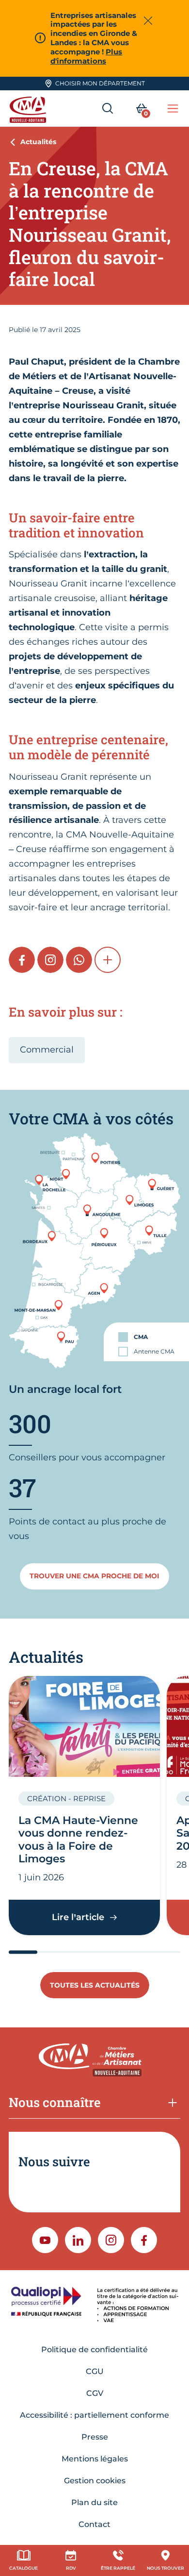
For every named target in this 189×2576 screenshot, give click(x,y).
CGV (95, 2393)
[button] (108, 960)
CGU (95, 2371)
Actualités (38, 142)
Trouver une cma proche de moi (94, 1576)
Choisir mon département (100, 83)
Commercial (47, 1050)
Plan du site (94, 2502)
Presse (95, 2437)
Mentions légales (95, 2459)
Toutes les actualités (95, 1985)
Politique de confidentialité (94, 2350)
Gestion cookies (95, 2481)
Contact (94, 2524)
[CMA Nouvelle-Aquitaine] (29, 109)
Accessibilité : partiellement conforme (94, 2415)
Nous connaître (55, 2102)
